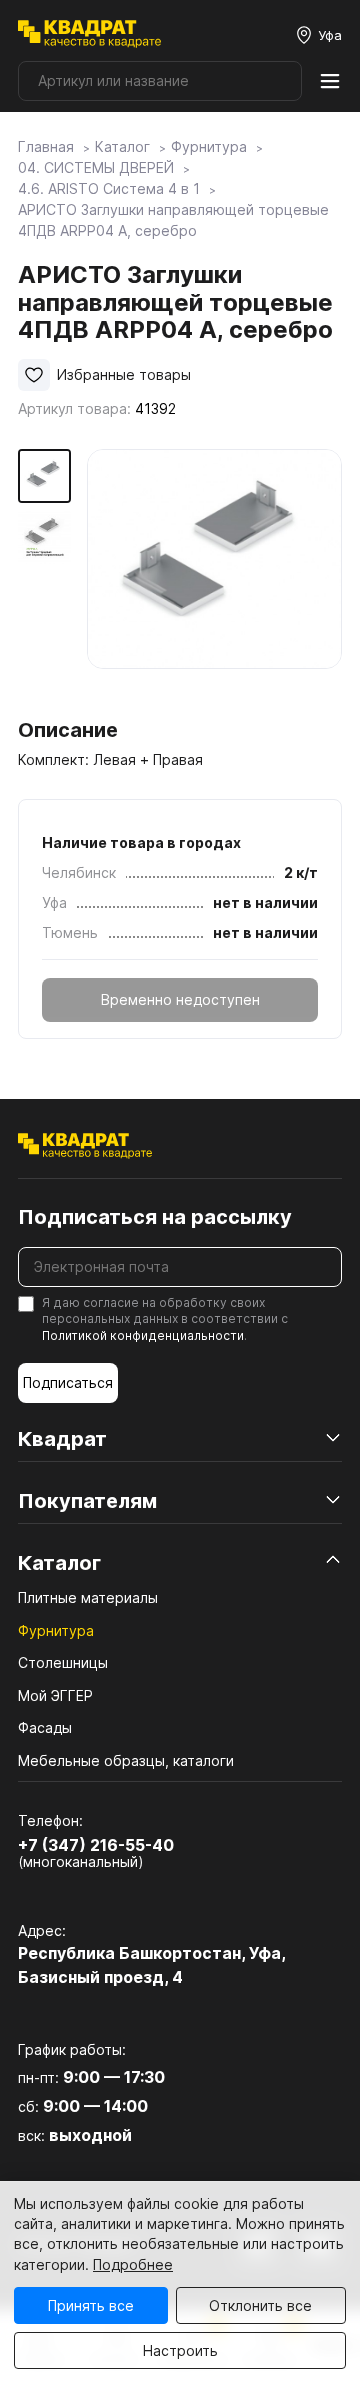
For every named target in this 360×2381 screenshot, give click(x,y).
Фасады (45, 1727)
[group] (214, 576)
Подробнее (133, 2264)
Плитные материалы (88, 1597)
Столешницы (63, 1662)
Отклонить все (260, 2305)
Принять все (91, 2305)
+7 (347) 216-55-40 (96, 1845)
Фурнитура (56, 1630)
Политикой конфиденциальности (143, 1335)
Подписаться (68, 1382)
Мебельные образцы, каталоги (126, 1760)
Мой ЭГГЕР (55, 1695)
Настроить (180, 2350)
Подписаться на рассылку (155, 1217)
